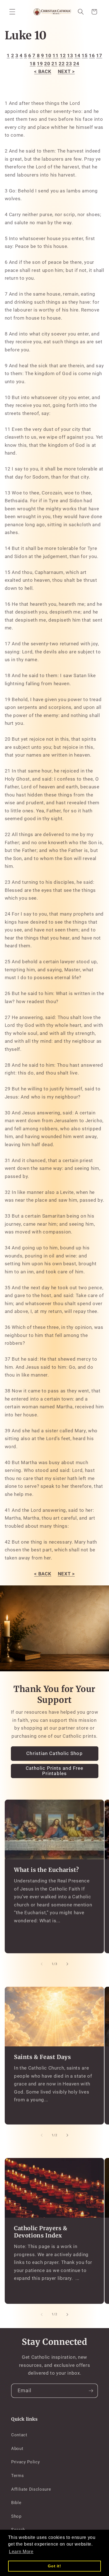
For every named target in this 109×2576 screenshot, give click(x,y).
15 (85, 56)
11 (55, 56)
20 (47, 64)
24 (76, 64)
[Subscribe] (91, 2391)
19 (40, 64)
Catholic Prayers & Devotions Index (41, 2232)
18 (33, 64)
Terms (17, 2476)
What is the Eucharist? (46, 1870)
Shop (16, 2516)
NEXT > (66, 72)
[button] (12, 12)
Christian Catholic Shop (54, 1753)
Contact (19, 2435)
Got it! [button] (54, 2566)
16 (92, 56)
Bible (16, 2503)
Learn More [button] (21, 2552)
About (17, 2449)
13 (70, 56)
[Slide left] (42, 1964)
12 (63, 56)
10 (48, 56)
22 (62, 64)
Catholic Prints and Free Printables (54, 1771)
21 (54, 64)
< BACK (43, 72)
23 (69, 64)
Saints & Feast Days (42, 2057)
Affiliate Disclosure (31, 2489)
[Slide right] (67, 1964)
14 (77, 56)
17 (99, 56)
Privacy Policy (25, 2462)
